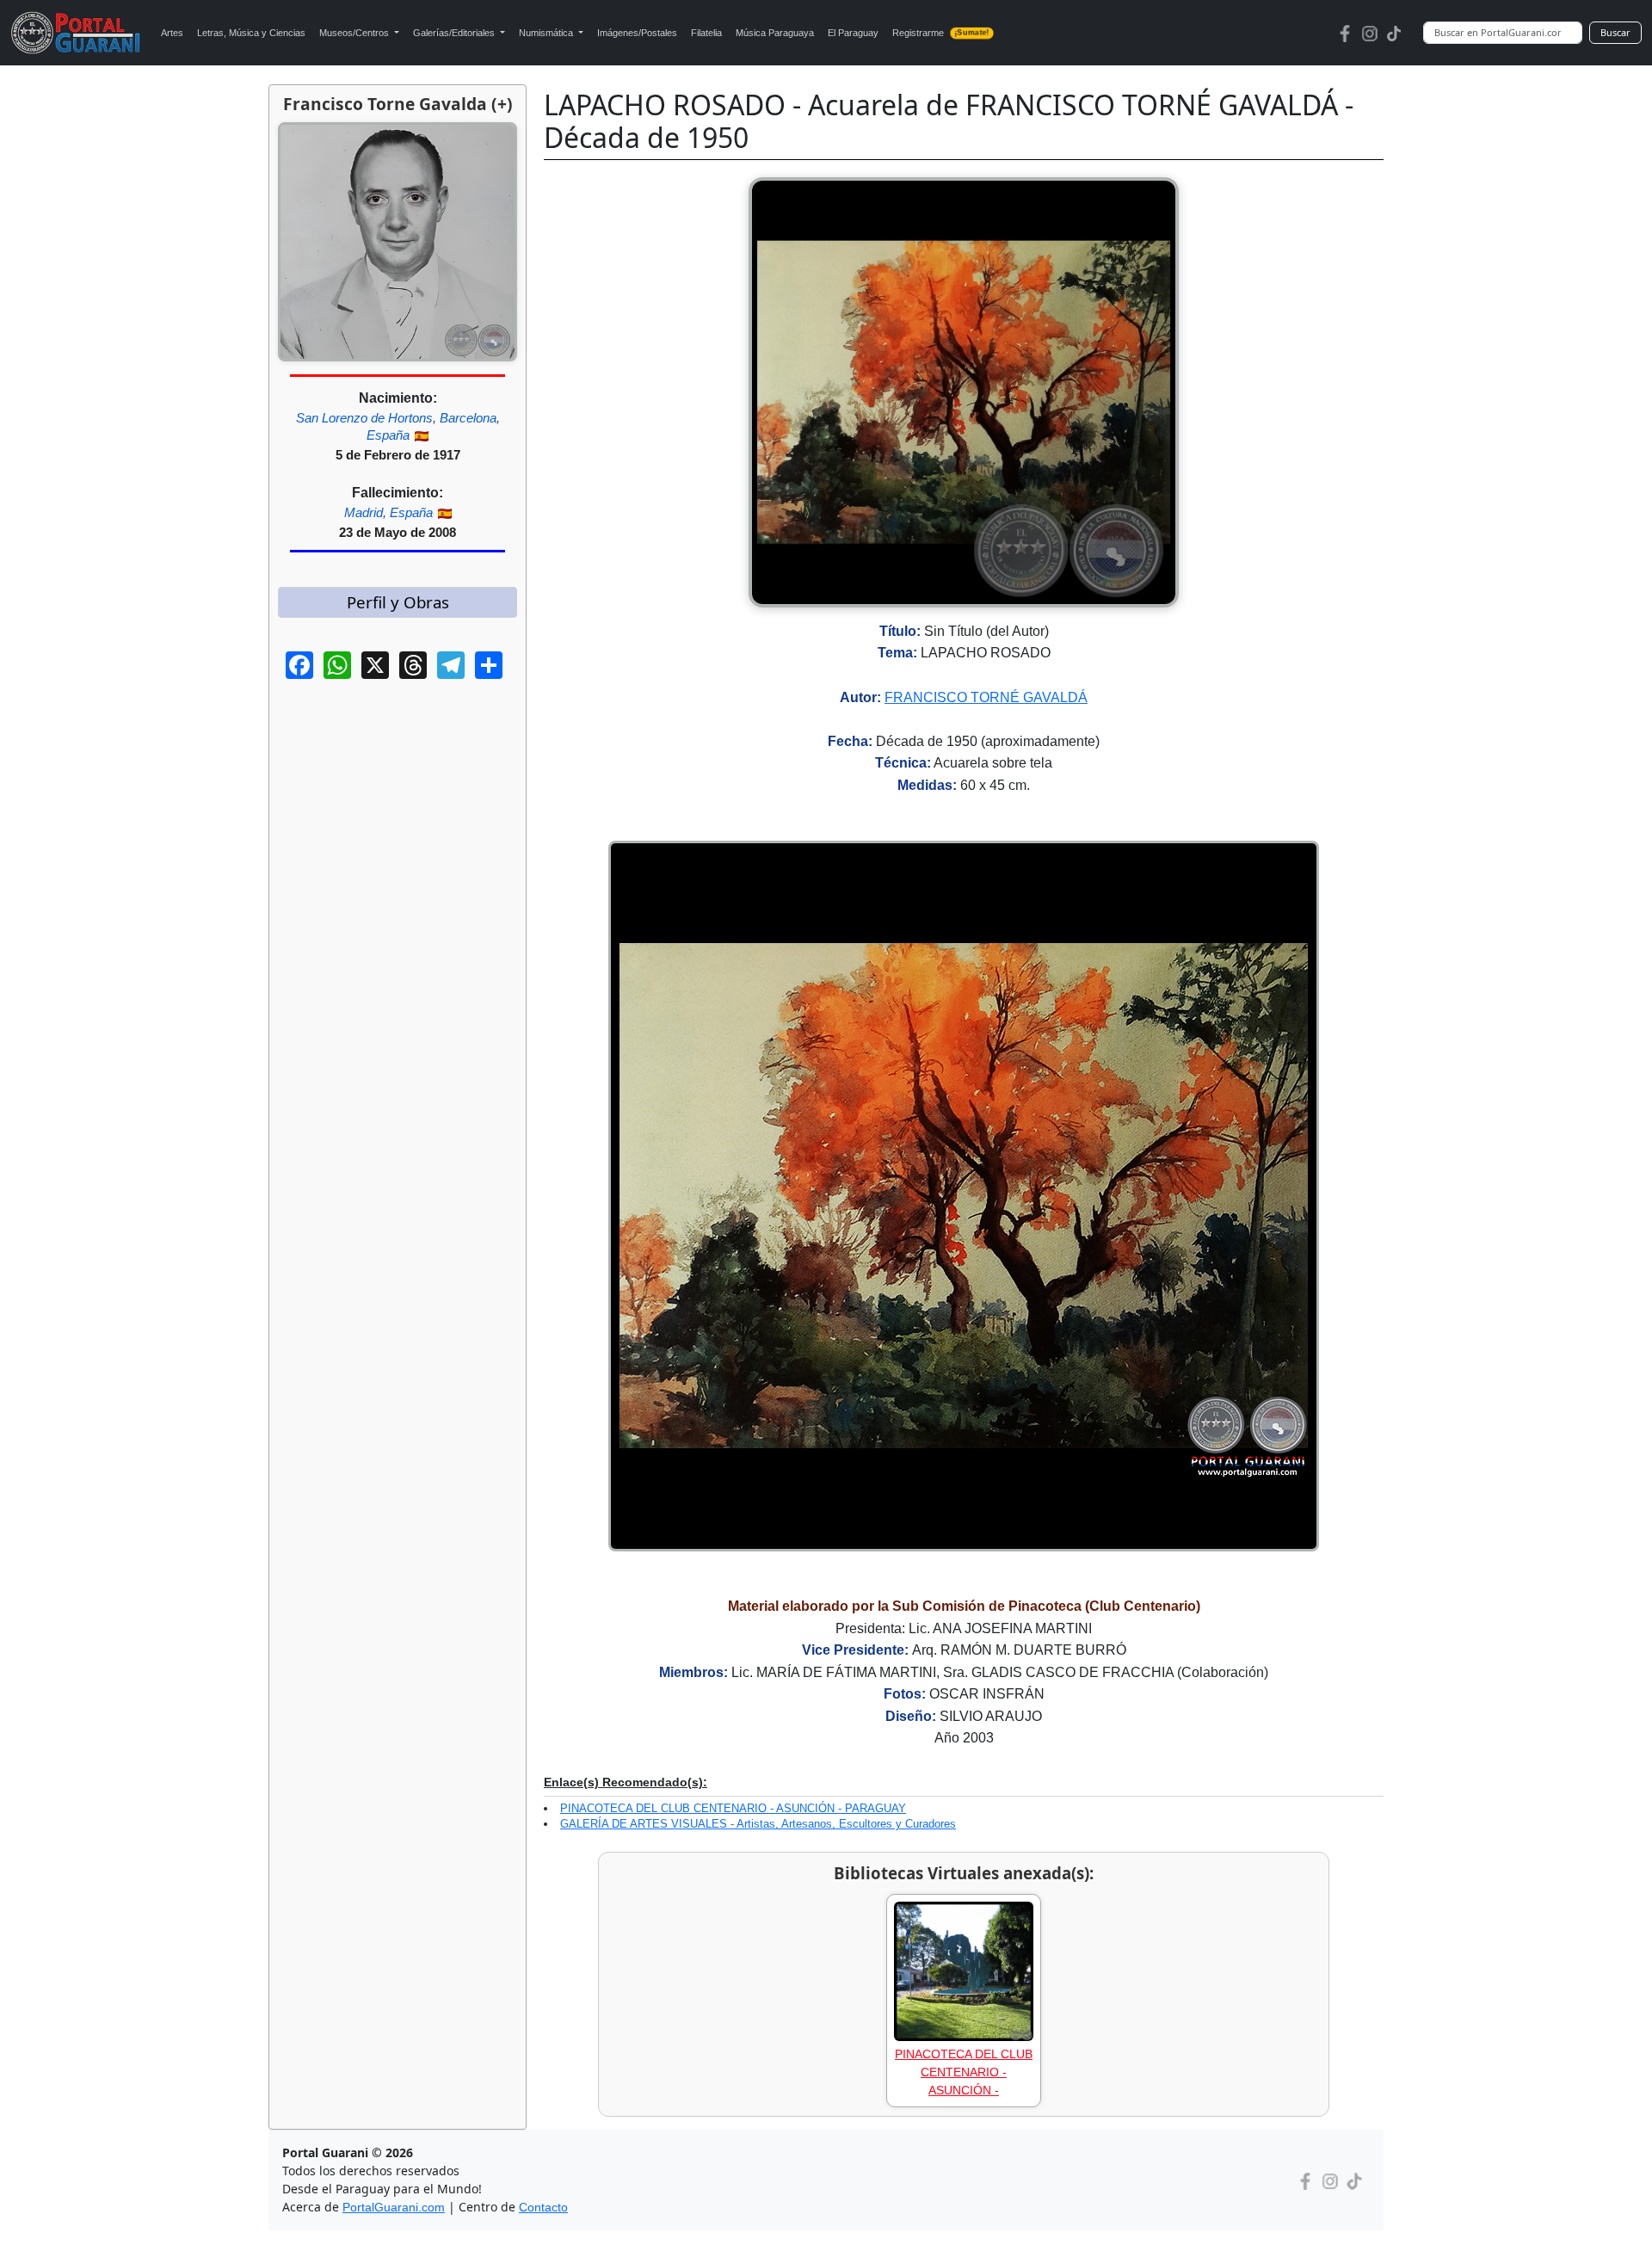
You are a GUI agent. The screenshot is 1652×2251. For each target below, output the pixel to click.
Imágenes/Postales (637, 33)
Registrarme (940, 33)
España (388, 435)
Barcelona (468, 418)
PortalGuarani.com (394, 2207)
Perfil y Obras (398, 602)
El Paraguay (853, 33)
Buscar (1615, 32)
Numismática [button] (547, 33)
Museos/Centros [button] (355, 33)
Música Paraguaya (775, 33)
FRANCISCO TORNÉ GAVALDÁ (986, 697)
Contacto (543, 2207)
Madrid (364, 512)
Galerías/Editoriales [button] (455, 33)
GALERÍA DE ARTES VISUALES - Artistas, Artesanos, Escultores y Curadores (758, 1824)
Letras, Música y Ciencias (251, 33)
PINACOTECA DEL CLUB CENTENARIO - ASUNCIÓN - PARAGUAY (733, 1808)
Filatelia (706, 33)
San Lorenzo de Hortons (364, 418)
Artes (172, 33)
